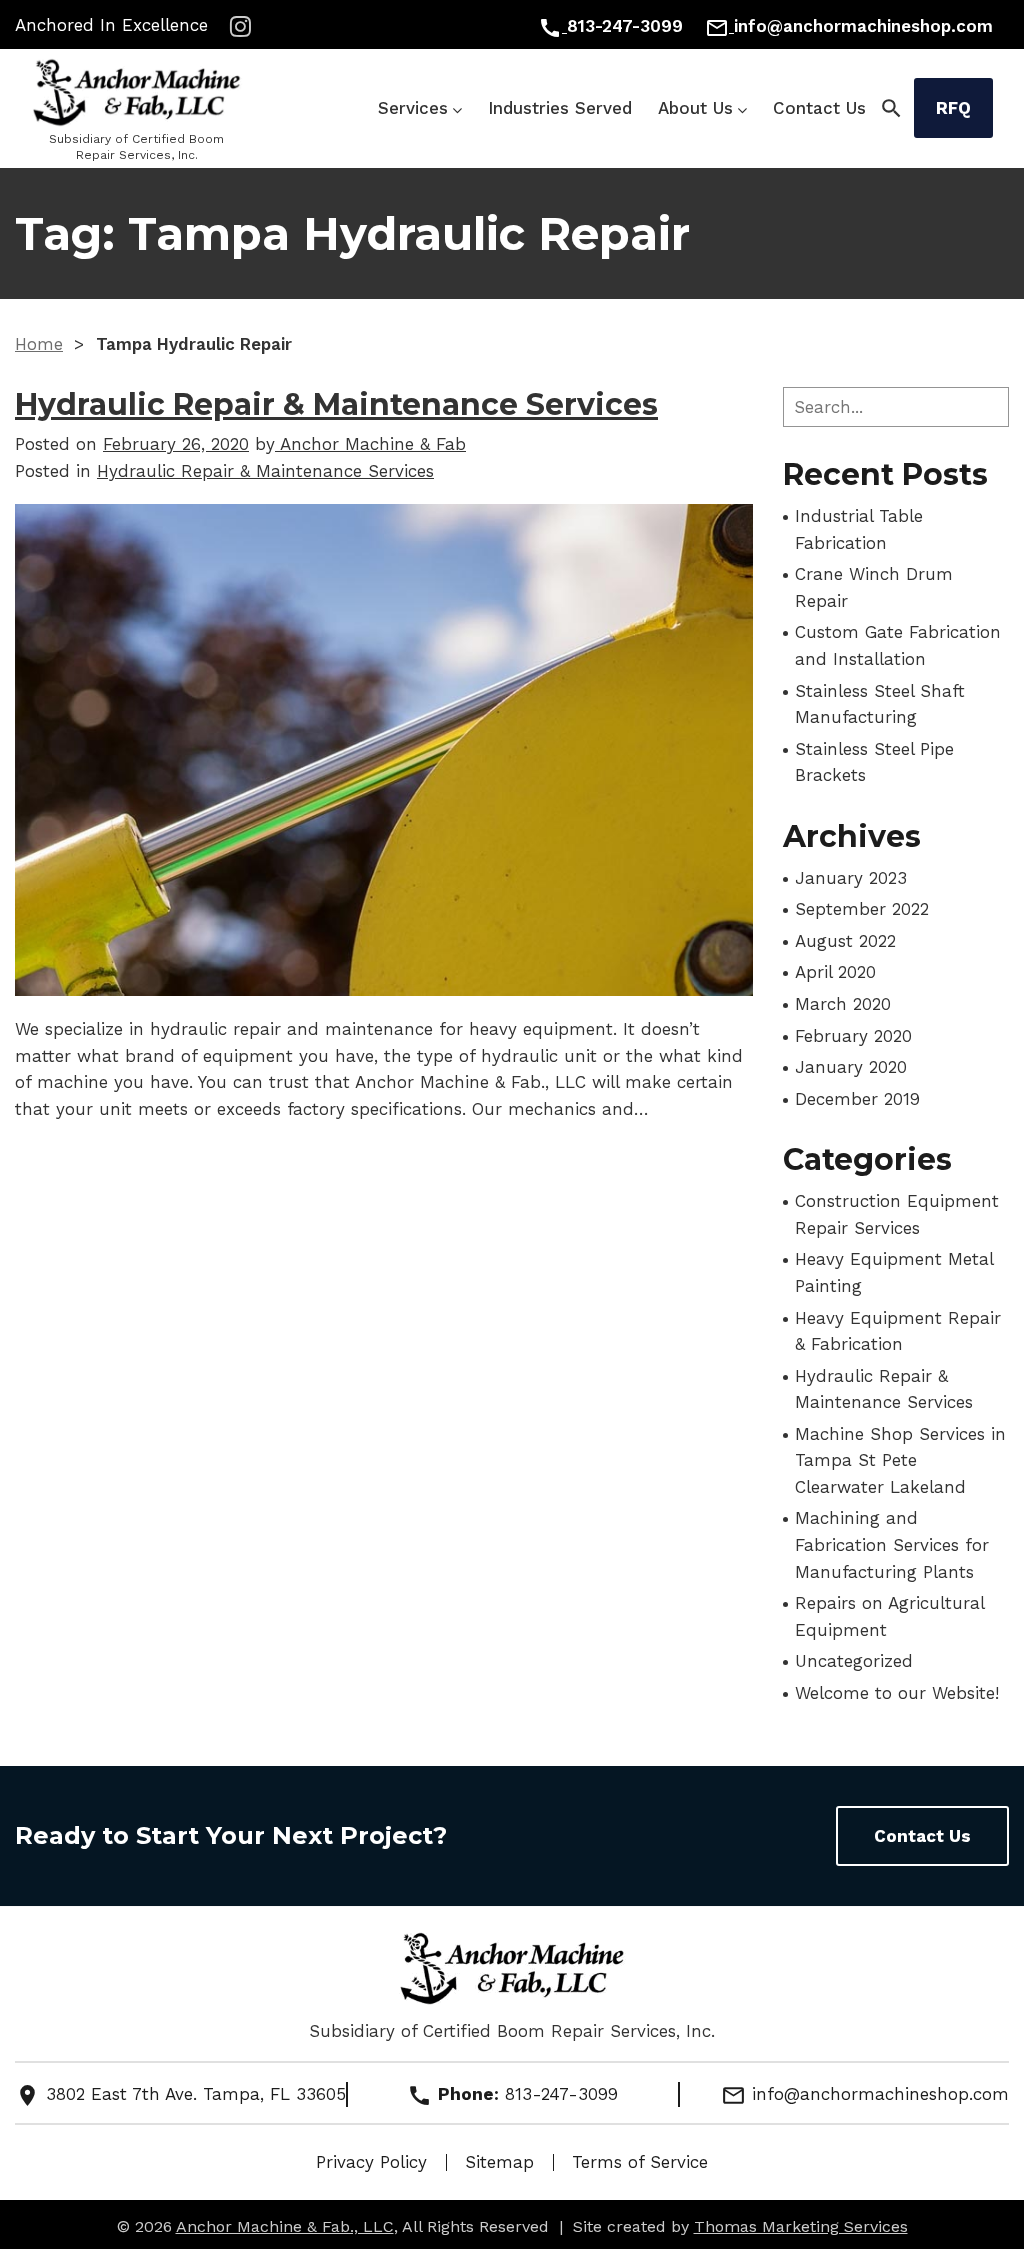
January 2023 (851, 878)
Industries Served (560, 108)
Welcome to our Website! (897, 1693)
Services (413, 108)
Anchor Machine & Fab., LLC (285, 2226)
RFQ (953, 108)
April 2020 (835, 972)
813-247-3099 (561, 2094)
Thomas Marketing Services (801, 2226)
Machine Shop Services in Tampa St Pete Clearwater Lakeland (900, 1460)
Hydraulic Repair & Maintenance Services (336, 404)
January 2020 (851, 1067)
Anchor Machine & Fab (370, 444)
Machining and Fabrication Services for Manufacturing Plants (892, 1544)
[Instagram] (240, 26)
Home (39, 344)
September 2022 (862, 909)
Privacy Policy (371, 2162)
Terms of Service (640, 2162)
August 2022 (845, 941)
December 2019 (857, 1099)
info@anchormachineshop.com (865, 2094)
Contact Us (819, 108)
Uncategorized (854, 1661)
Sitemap (499, 2162)
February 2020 (853, 1036)
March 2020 (843, 1004)
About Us (695, 108)
